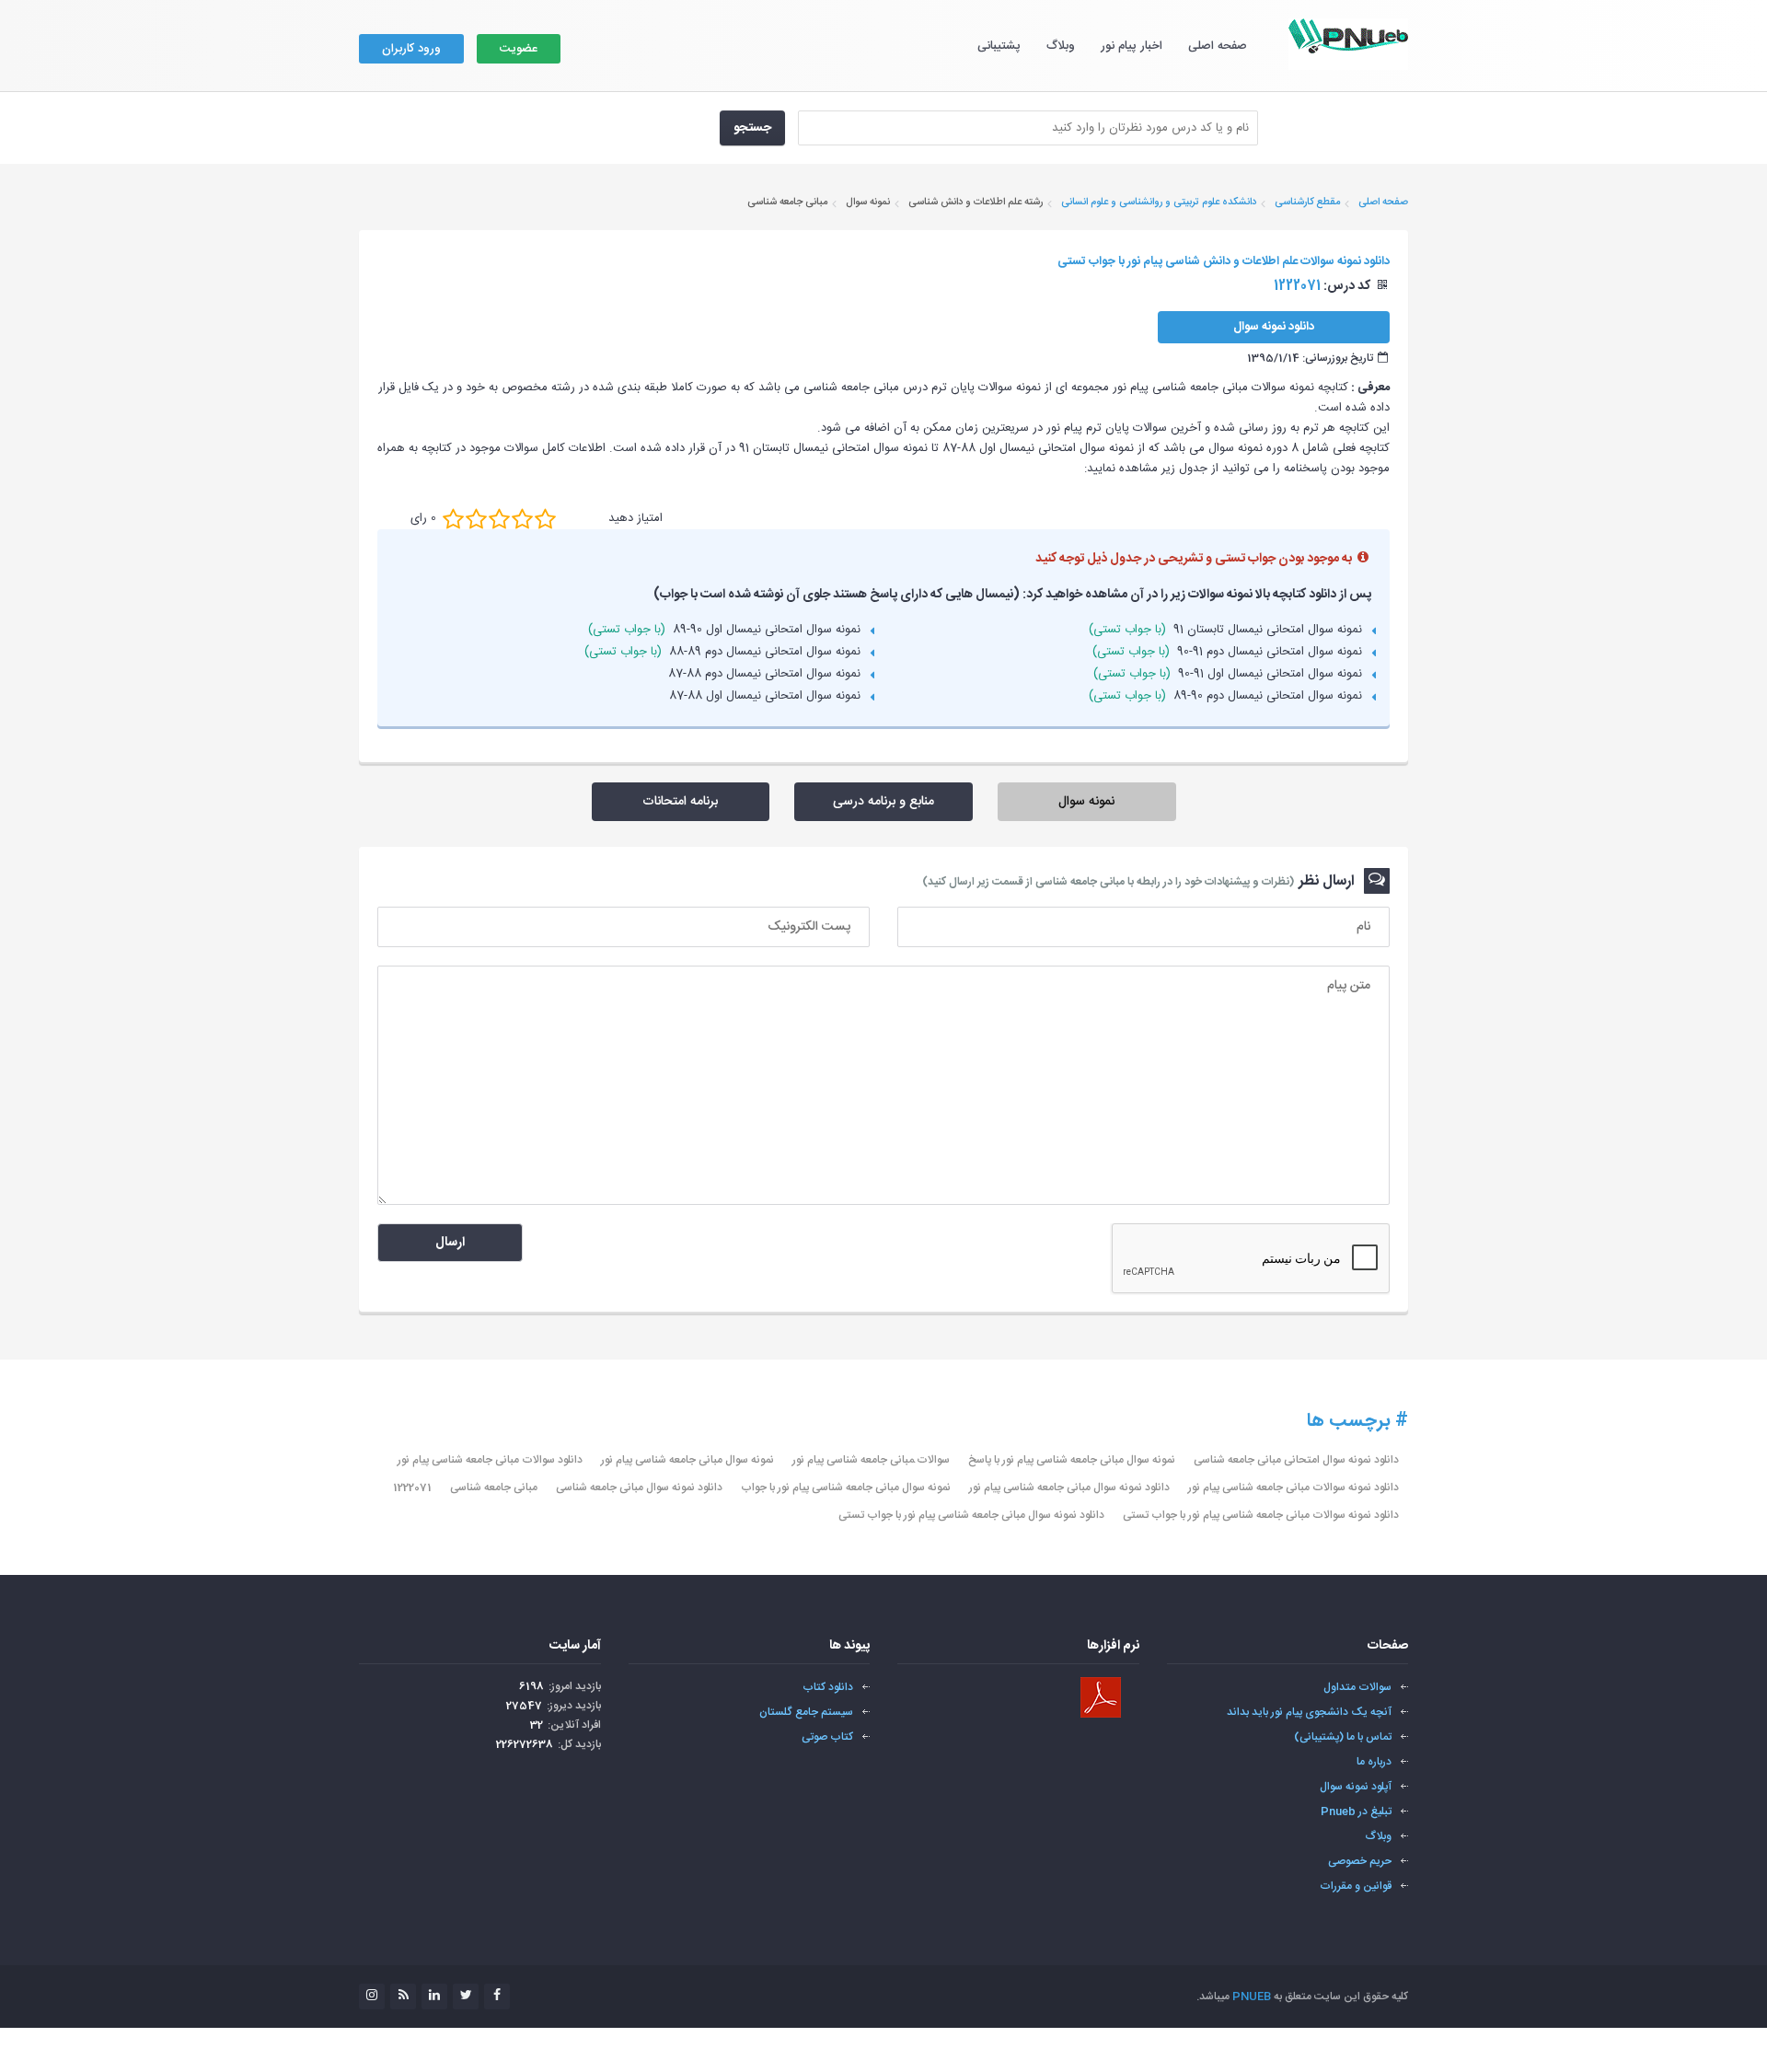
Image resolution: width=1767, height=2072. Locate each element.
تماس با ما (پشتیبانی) (1343, 1737)
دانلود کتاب (828, 1687)
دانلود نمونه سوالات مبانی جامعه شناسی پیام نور (1293, 1487)
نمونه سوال (1086, 802)
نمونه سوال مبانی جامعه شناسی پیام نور (687, 1460)
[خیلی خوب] (522, 518)
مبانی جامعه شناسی (494, 1487)
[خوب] (499, 518)
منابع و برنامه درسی (883, 802)
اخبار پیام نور (1132, 46)
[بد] (453, 518)
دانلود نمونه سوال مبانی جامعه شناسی (639, 1487)
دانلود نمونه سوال (1274, 327)
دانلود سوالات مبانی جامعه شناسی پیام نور (490, 1460)
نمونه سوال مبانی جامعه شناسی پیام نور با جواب (846, 1487)
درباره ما (1374, 1762)
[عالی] (545, 518)
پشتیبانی (999, 46)
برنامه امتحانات (680, 802)
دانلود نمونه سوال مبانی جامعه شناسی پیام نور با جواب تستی (971, 1515)
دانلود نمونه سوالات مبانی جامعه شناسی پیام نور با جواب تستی (1261, 1515)
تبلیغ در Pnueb (1356, 1812)
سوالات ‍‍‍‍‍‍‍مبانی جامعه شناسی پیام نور (871, 1460)
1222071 (412, 1487)
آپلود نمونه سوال (1356, 1787)
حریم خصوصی (1360, 1861)
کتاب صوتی (827, 1737)
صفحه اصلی (1218, 46)
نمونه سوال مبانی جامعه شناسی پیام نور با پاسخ (1072, 1460)
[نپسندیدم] (476, 518)
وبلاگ (1061, 46)
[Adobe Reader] (1101, 1697)
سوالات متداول (1357, 1687)
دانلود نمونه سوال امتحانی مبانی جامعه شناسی (1296, 1460)
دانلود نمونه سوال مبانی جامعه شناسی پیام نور (1069, 1487)
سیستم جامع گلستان (806, 1712)
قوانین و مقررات (1356, 1886)
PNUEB (1252, 1997)
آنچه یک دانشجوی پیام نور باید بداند (1309, 1712)
